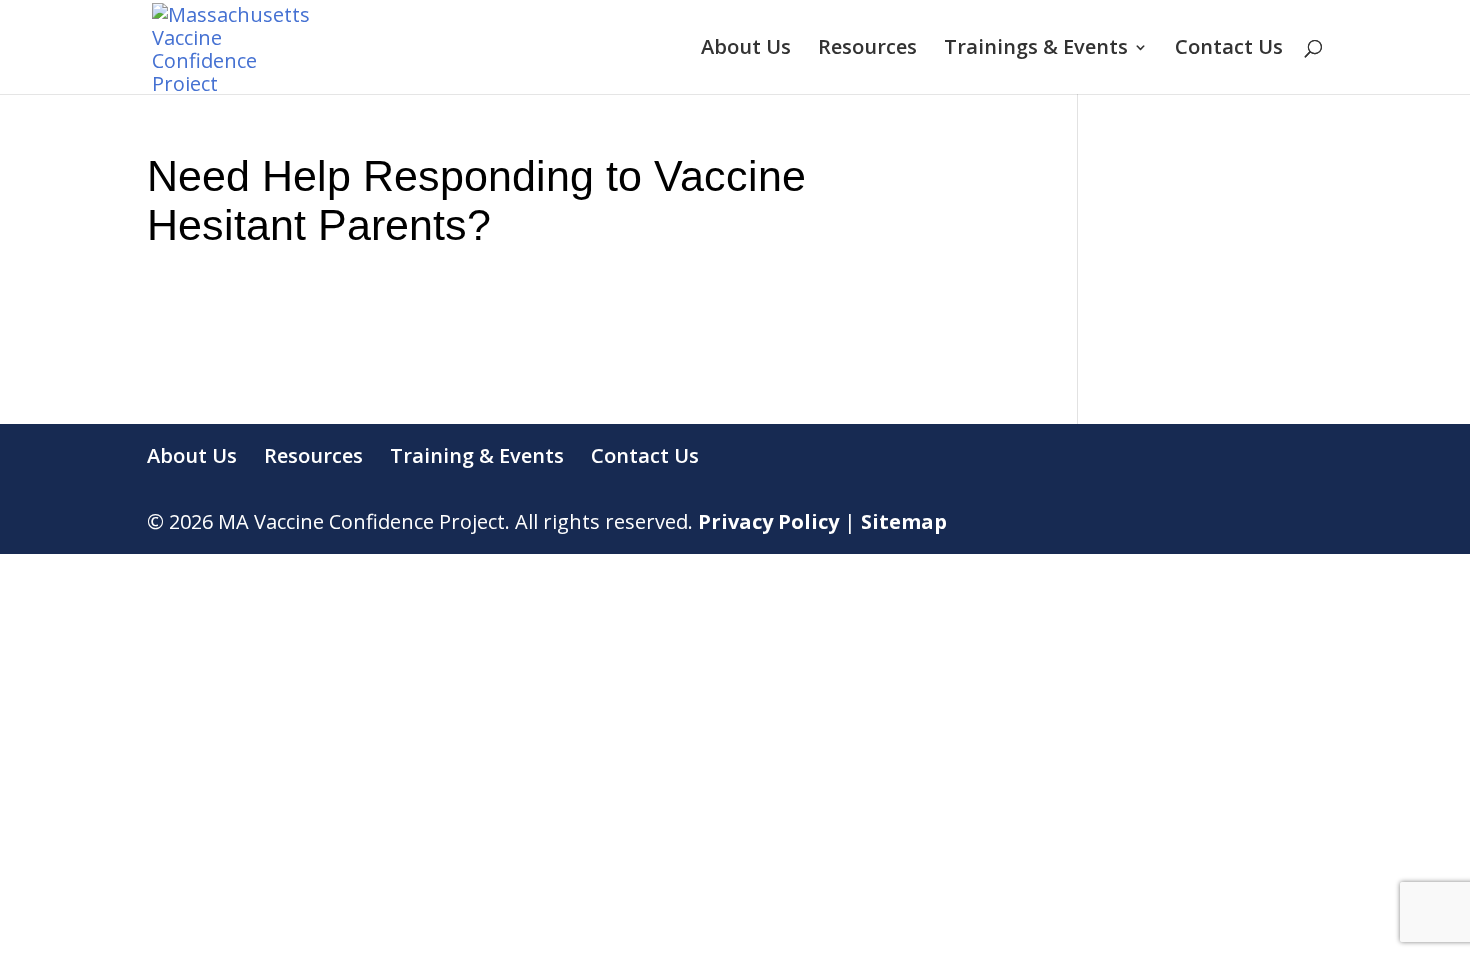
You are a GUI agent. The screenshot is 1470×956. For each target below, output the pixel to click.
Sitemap (904, 521)
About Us (746, 50)
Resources (867, 50)
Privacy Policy (768, 521)
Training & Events (477, 455)
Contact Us (1229, 50)
